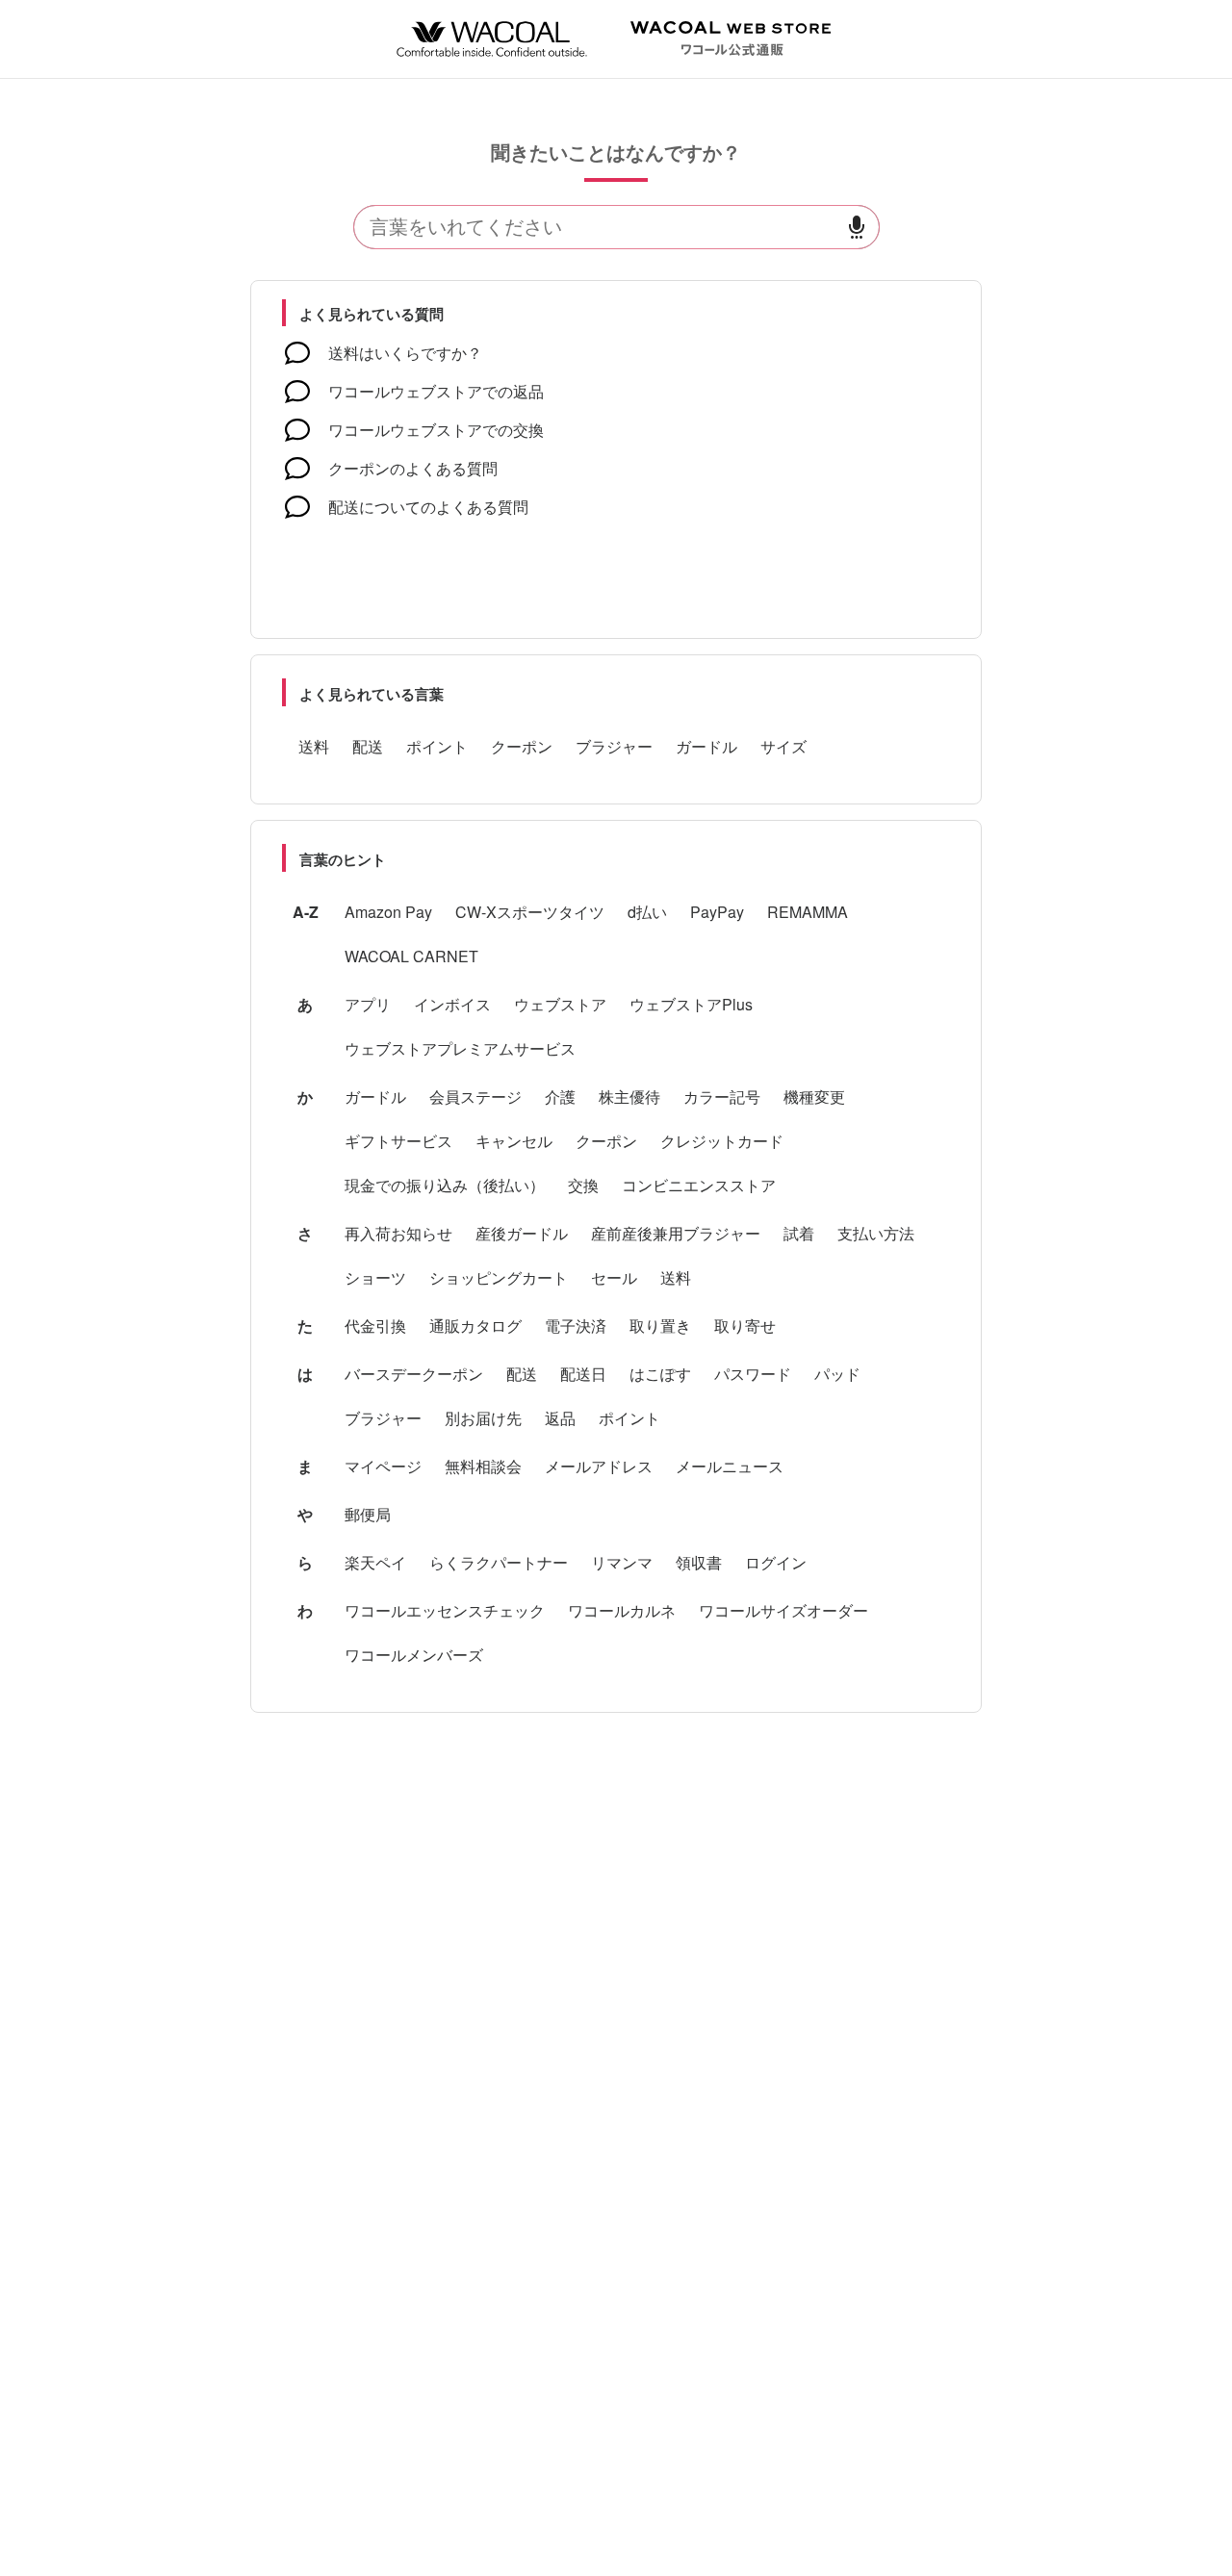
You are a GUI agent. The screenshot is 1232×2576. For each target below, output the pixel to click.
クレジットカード (722, 1141)
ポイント (437, 746)
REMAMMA (808, 912)
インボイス (452, 1004)
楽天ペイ (375, 1562)
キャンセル (514, 1141)
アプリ (368, 1004)
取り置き (660, 1326)
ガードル (706, 746)
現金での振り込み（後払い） (445, 1185)
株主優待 (629, 1097)
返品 (560, 1418)
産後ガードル (522, 1233)
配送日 (583, 1374)
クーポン (522, 746)
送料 (314, 746)
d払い (647, 912)
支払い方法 (876, 1233)
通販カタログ (475, 1326)
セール (614, 1277)
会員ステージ (475, 1097)
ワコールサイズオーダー (783, 1610)
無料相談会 (483, 1466)
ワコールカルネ (622, 1610)
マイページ (383, 1466)
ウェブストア (560, 1004)
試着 (799, 1233)
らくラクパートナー (499, 1562)
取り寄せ (745, 1326)
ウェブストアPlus (691, 1004)
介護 (560, 1097)
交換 (583, 1185)
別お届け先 (483, 1418)
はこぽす (660, 1374)
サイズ (783, 746)
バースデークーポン (414, 1374)
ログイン (776, 1562)
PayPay (717, 912)
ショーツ (375, 1277)
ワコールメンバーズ (414, 1655)
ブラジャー (614, 746)
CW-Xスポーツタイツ (530, 912)
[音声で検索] (857, 228)
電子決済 (576, 1326)
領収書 (699, 1562)
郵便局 (368, 1514)
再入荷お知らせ (398, 1233)
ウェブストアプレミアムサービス (460, 1048)
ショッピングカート (499, 1277)
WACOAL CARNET (411, 956)
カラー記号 (722, 1097)
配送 (368, 746)
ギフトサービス (398, 1141)
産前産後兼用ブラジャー (676, 1233)
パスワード (753, 1374)
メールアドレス (599, 1466)
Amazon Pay (388, 912)
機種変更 (814, 1097)
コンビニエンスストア (699, 1185)
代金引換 (375, 1326)
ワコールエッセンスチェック (445, 1610)
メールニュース (730, 1466)
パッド (837, 1374)
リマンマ (622, 1562)
